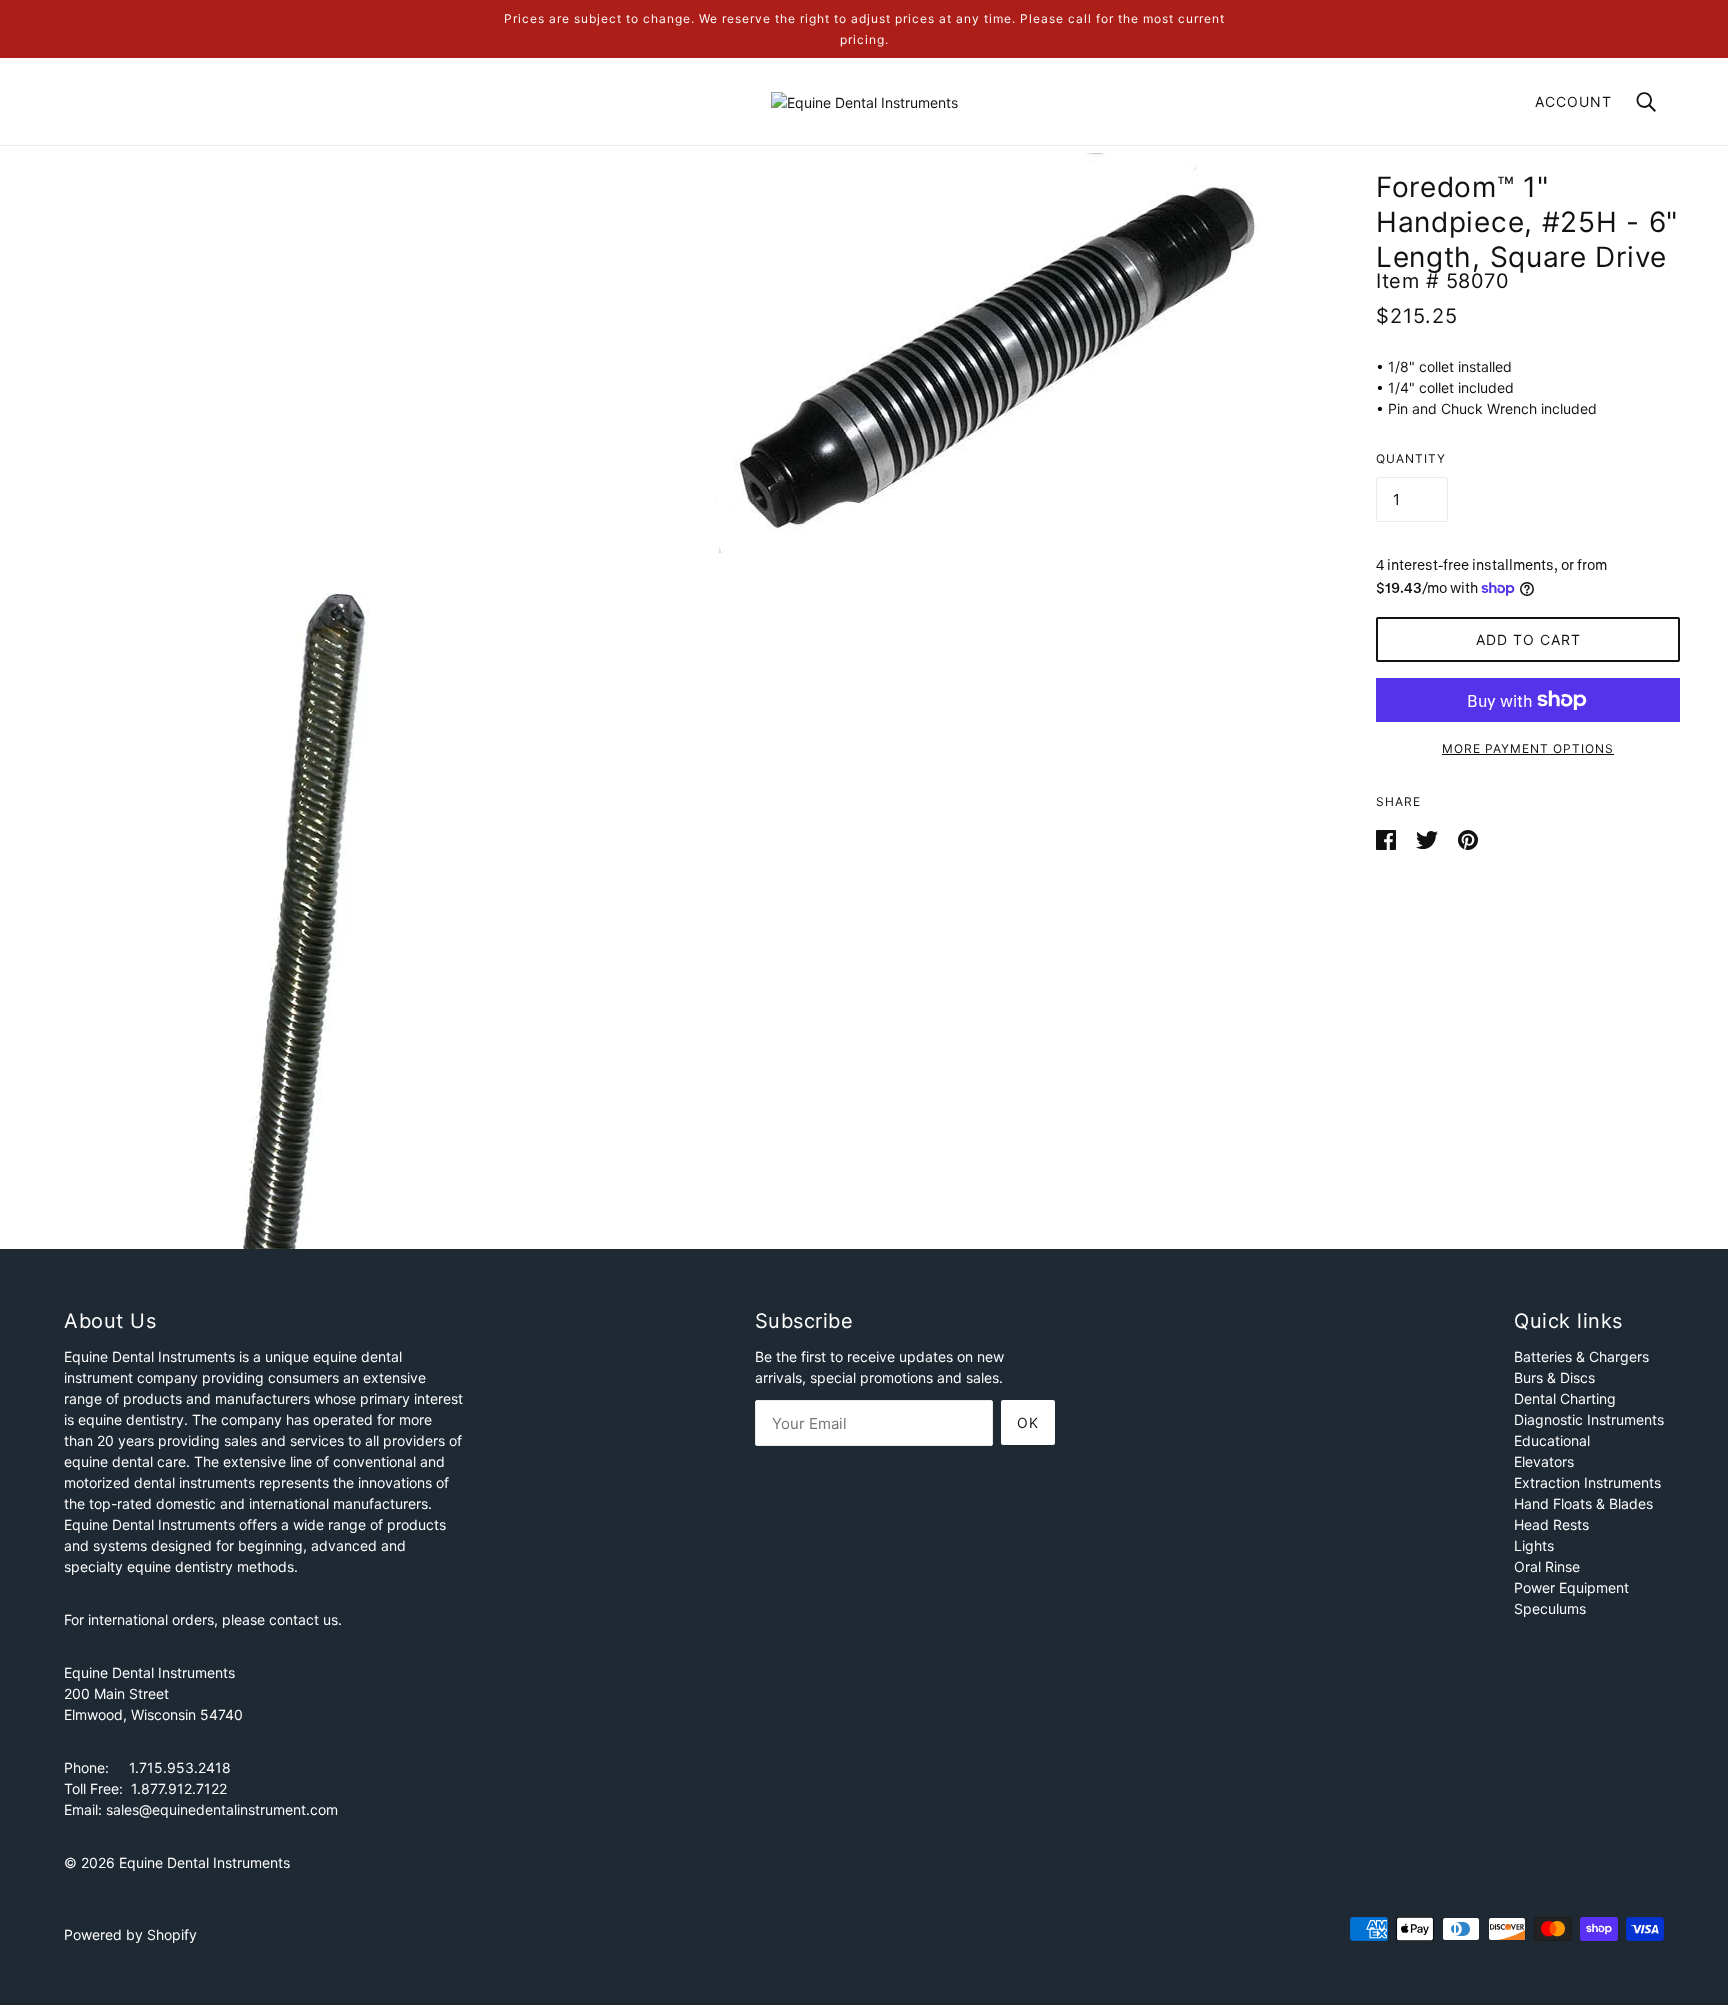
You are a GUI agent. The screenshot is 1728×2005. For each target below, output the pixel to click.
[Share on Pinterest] (1468, 838)
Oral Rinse (1547, 1566)
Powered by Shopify (130, 1934)
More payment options (1528, 748)
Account (1573, 101)
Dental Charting (1565, 1398)
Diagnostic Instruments (1589, 1419)
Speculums (1550, 1608)
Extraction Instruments (1587, 1482)
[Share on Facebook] (1388, 838)
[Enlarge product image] (994, 353)
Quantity (1411, 458)
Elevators (1544, 1461)
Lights (1534, 1545)
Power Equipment (1571, 1587)
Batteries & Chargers (1581, 1356)
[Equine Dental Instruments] (864, 100)
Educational (1552, 1440)
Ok (1028, 1422)
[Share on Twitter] (1429, 838)
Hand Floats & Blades (1583, 1503)
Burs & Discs (1554, 1377)
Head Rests (1551, 1524)
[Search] (1646, 100)
